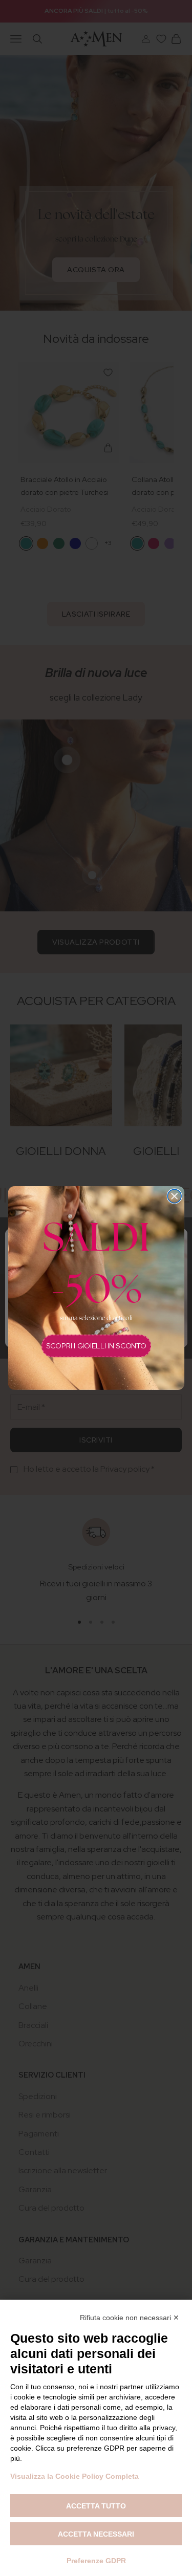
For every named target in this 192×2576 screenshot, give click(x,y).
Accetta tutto (96, 2506)
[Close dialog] (174, 1196)
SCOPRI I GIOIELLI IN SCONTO (96, 1346)
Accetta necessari (96, 2534)
